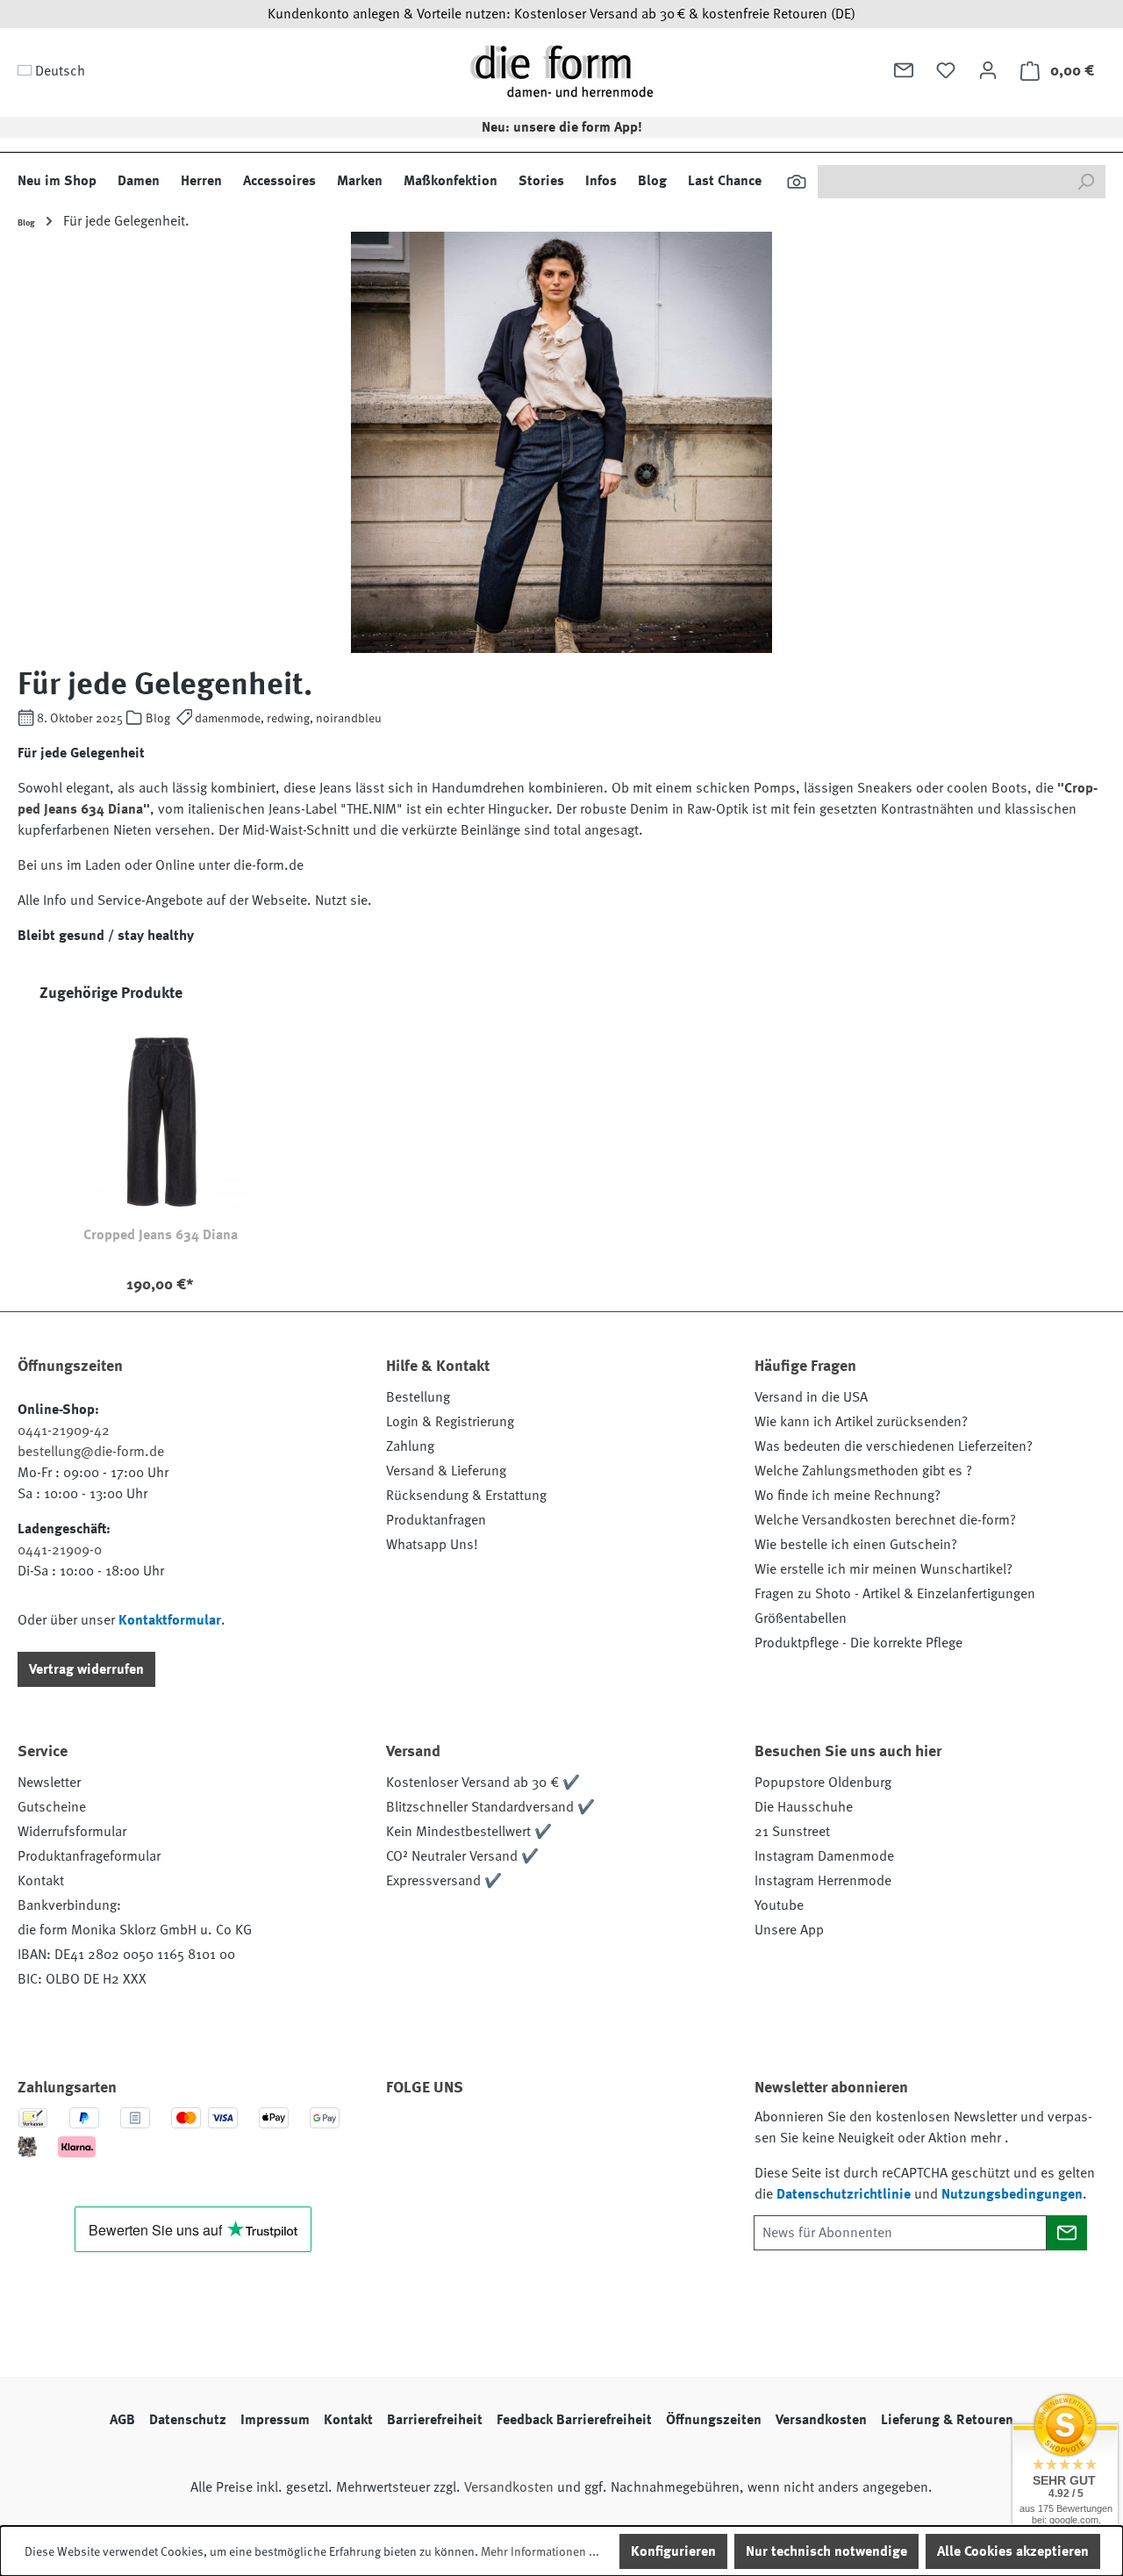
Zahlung (410, 1446)
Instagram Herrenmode (823, 1881)
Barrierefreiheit (435, 2420)
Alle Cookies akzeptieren (1013, 2551)
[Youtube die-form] (597, 2137)
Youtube (779, 1905)
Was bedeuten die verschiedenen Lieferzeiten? (894, 1446)
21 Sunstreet (792, 1832)
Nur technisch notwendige (826, 2551)
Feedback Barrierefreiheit (574, 2420)
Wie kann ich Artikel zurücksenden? (861, 1422)
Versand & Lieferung (446, 1471)
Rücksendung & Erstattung (466, 1496)
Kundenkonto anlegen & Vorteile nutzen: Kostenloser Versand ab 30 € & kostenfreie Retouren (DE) (561, 14)
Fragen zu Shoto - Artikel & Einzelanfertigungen (895, 1594)
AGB (122, 2420)
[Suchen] (797, 182)
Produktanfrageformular (89, 1856)
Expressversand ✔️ (444, 1881)
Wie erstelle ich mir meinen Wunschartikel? (883, 1569)
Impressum (275, 2420)
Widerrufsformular (72, 1832)
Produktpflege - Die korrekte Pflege (858, 1643)
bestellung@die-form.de (91, 1452)
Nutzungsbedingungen (1012, 2194)
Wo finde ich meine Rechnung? (848, 1496)
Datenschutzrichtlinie (844, 2194)
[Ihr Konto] (988, 70)
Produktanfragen (436, 1520)
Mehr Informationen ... (540, 2551)
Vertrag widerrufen (86, 1669)
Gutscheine (52, 1807)
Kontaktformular (170, 1620)
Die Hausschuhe (804, 1807)
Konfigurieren (673, 2551)
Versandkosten (821, 2420)
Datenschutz (188, 2420)
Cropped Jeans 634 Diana (161, 1235)
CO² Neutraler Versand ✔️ (462, 1856)
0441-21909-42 (64, 1431)
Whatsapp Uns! (432, 1545)
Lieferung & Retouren (947, 2420)
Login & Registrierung (450, 1422)
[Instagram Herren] (503, 2137)
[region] (561, 1146)
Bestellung (418, 1397)
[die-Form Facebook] (408, 2137)
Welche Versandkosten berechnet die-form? (885, 1520)
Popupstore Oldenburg (823, 1783)
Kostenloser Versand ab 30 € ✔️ (483, 1783)
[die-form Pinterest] (455, 2137)
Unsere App (789, 1930)
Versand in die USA (811, 1397)
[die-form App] (645, 2137)
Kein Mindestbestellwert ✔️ (469, 1832)
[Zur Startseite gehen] (561, 71)
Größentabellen (801, 1618)
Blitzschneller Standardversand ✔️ (490, 1807)
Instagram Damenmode (824, 1856)
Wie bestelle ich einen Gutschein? (856, 1545)
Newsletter (49, 1783)
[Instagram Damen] (550, 2137)
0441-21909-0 (60, 1550)
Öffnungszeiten (714, 2420)
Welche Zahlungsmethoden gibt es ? (863, 1471)
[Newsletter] (904, 70)
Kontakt (41, 1881)
